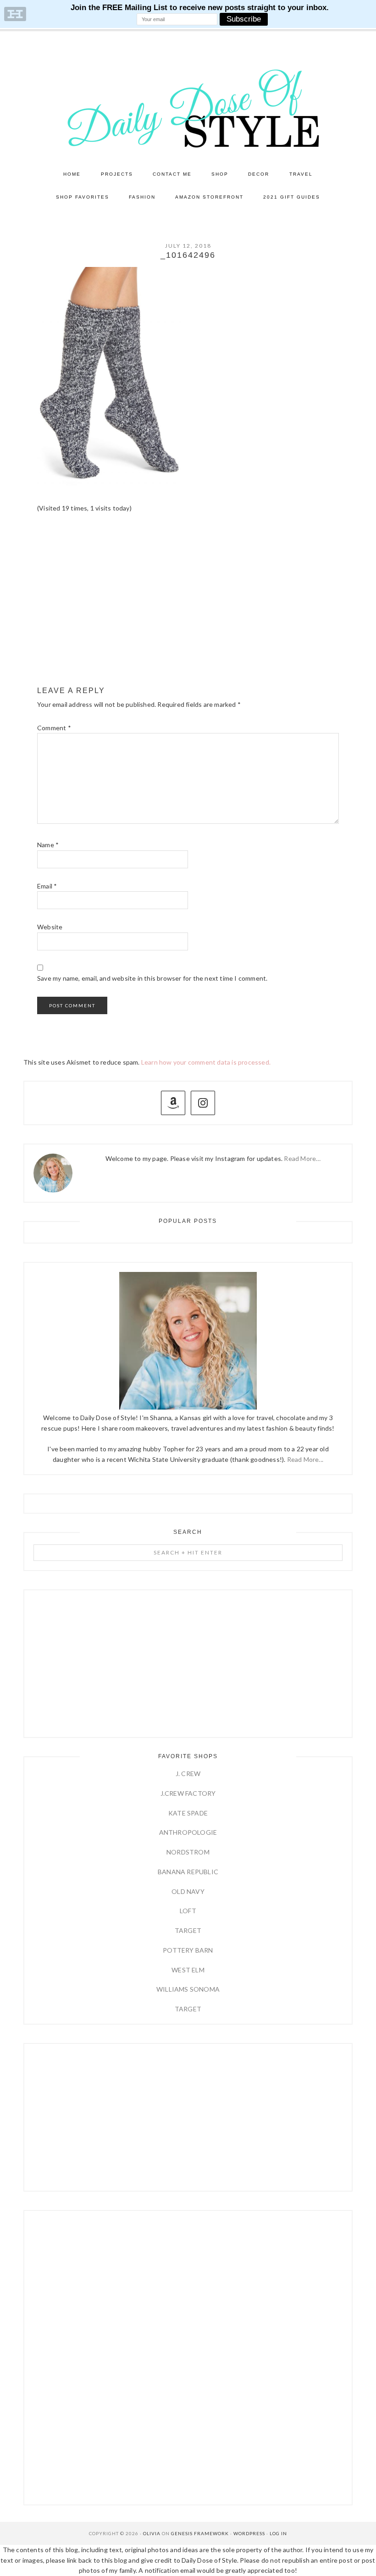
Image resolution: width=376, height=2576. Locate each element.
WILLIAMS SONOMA (188, 1989)
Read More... (305, 1459)
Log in (278, 2533)
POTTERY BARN (188, 1950)
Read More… (302, 1158)
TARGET (188, 1930)
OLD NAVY (188, 1891)
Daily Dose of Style (188, 108)
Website (50, 927)
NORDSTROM (188, 1852)
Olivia (152, 2533)
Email (47, 886)
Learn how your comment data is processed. (206, 1062)
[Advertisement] (188, 608)
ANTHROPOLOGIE (188, 1832)
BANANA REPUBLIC (188, 1872)
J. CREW (188, 1774)
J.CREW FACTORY (188, 1793)
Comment (54, 728)
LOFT (188, 1911)
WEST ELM (188, 1970)
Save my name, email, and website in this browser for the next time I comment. (152, 978)
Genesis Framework (200, 2533)
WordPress (249, 2533)
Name (48, 845)
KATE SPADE (188, 1813)
